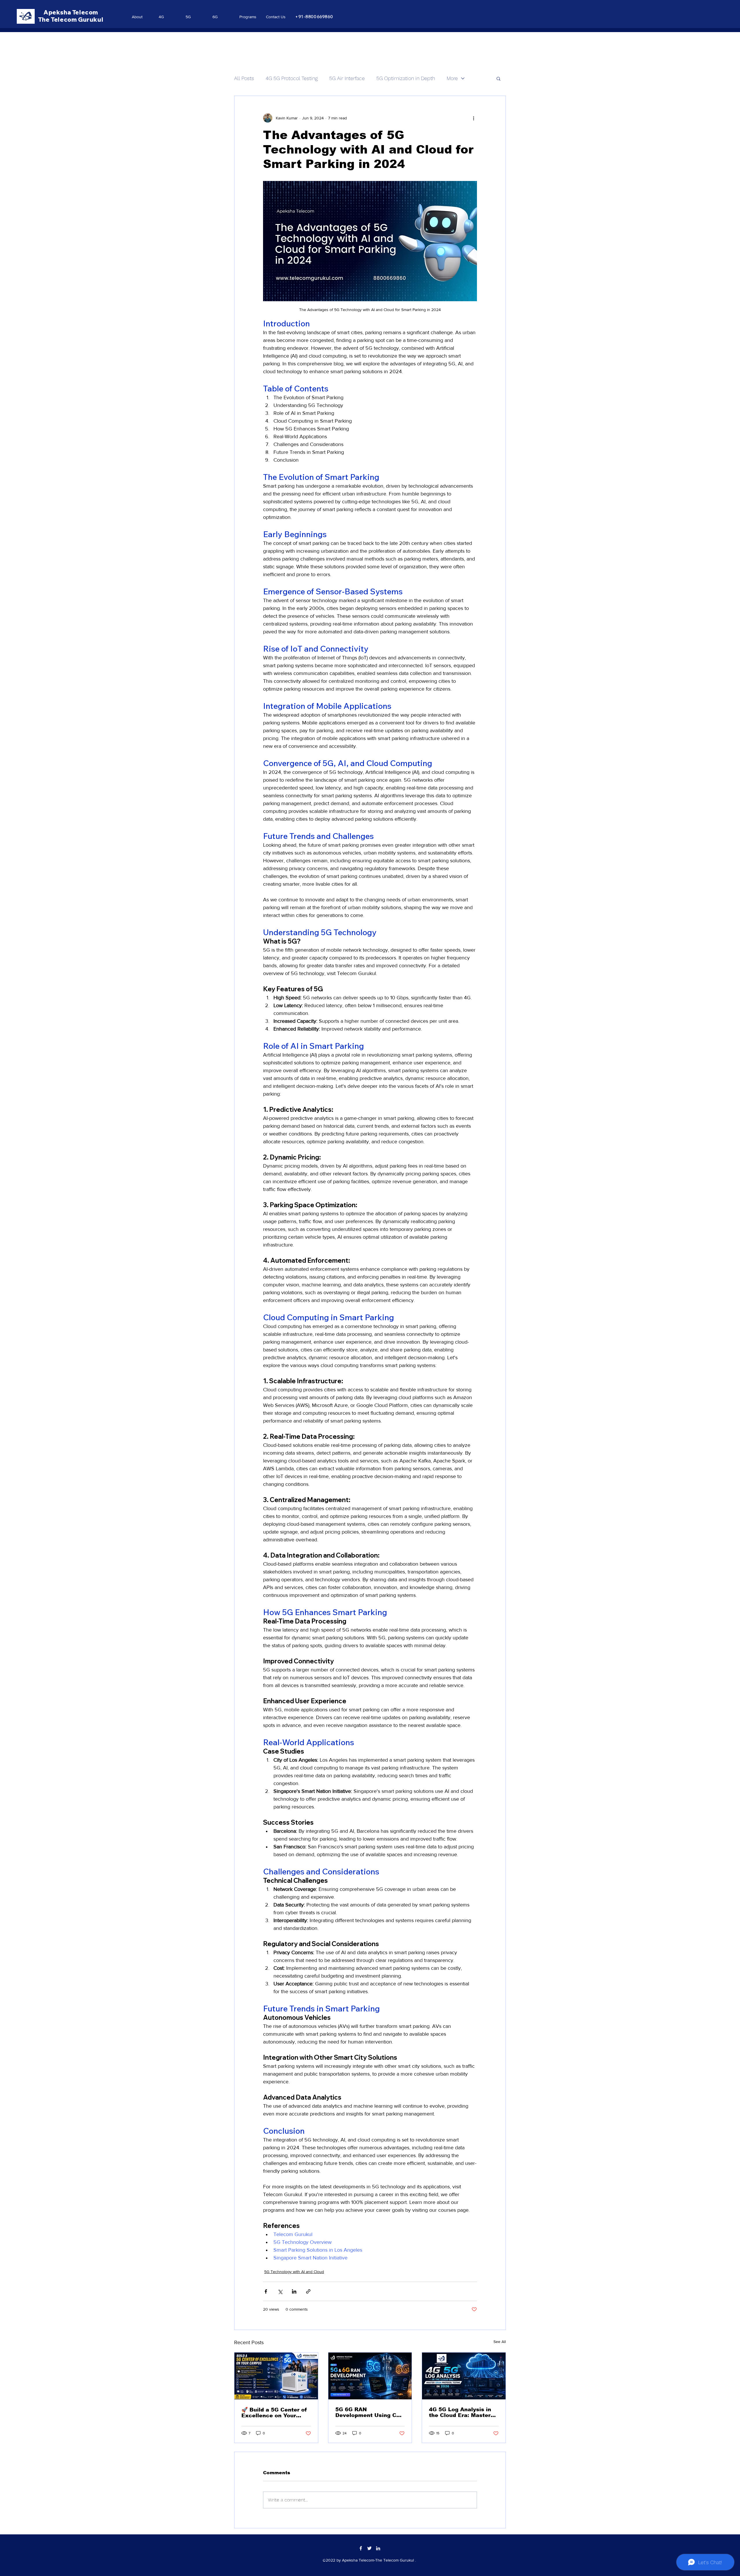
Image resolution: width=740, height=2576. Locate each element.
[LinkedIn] (378, 2548)
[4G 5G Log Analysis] (464, 2376)
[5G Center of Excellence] (276, 2376)
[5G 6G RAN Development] (370, 2376)
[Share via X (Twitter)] (280, 2291)
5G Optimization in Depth (406, 78)
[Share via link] (308, 2291)
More (452, 78)
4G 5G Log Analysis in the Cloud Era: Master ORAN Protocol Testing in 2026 (461, 2412)
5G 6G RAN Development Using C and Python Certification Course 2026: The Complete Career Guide (370, 2412)
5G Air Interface (347, 78)
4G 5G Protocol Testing (292, 78)
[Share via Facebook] (266, 2291)
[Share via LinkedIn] (294, 2291)
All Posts (244, 78)
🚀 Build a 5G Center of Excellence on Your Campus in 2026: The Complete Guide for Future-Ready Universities (274, 2413)
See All (500, 2342)
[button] (498, 78)
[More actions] (473, 118)
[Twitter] (369, 2548)
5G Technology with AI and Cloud (294, 2272)
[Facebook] (361, 2548)
